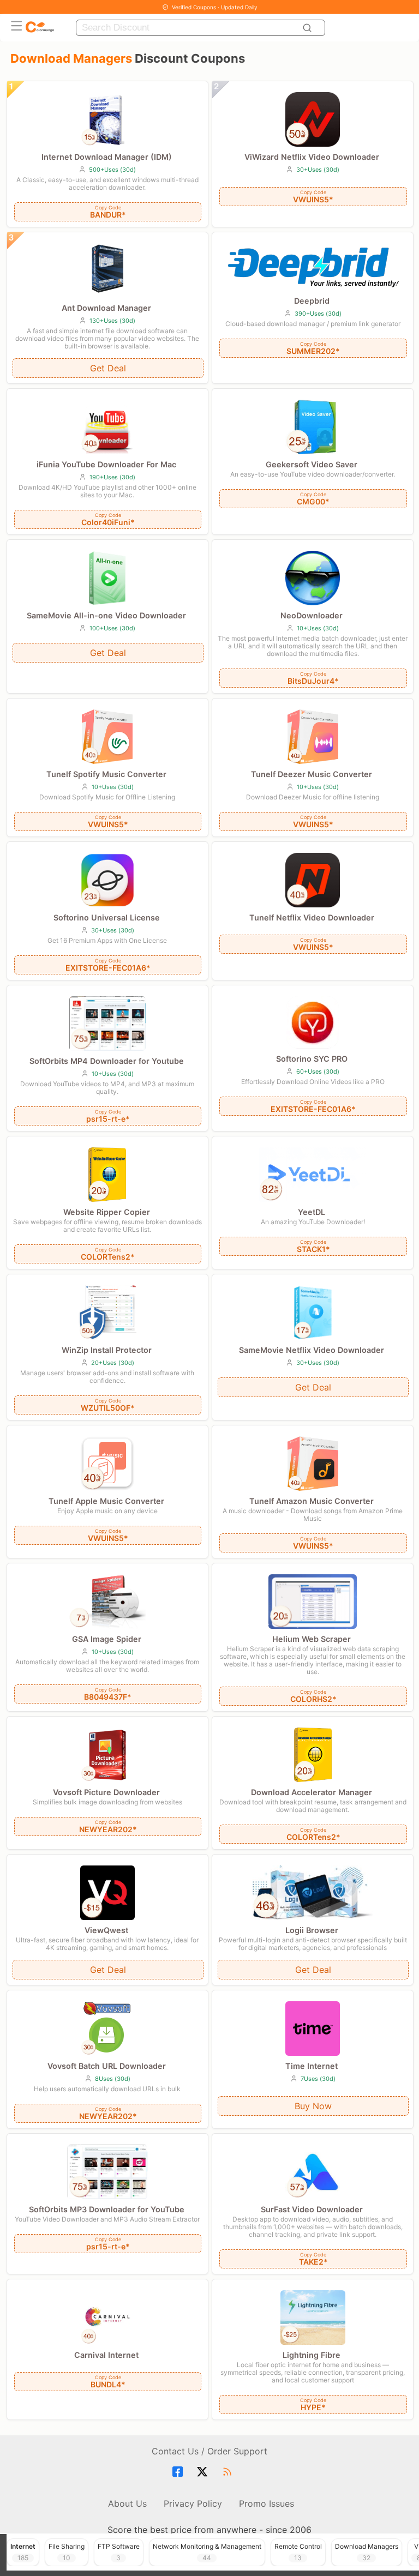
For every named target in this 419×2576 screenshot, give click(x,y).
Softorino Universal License (107, 917)
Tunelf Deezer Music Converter (312, 774)
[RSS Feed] (229, 2472)
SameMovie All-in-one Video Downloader (106, 615)
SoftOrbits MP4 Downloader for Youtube (107, 1061)
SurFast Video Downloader (312, 2209)
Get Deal (108, 368)
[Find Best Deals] (309, 28)
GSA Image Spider (107, 1639)
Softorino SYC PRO (312, 1059)
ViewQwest (106, 1930)
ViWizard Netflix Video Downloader (312, 157)
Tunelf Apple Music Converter (106, 1501)
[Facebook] (179, 2472)
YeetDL (312, 1212)
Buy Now (313, 2106)
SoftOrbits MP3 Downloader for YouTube (107, 2209)
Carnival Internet (106, 2355)
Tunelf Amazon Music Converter (312, 1501)
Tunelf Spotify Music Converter (106, 774)
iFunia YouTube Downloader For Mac (106, 464)
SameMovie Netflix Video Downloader (312, 1350)
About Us (127, 2503)
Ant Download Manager (106, 308)
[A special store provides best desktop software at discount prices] (40, 28)
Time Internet (312, 2066)
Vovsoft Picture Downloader (106, 1792)
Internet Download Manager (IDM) (107, 157)
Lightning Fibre (312, 2355)
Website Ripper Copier (107, 1212)
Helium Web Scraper (312, 1639)
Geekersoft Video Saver (312, 464)
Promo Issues (267, 2503)
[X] (204, 2472)
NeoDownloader (312, 615)
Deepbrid (312, 301)
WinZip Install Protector (107, 1350)
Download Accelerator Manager (312, 1792)
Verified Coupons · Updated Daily (215, 7)
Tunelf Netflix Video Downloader (312, 917)
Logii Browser (312, 1930)
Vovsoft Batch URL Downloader (107, 2066)
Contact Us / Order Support (209, 2451)
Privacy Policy (193, 2503)
